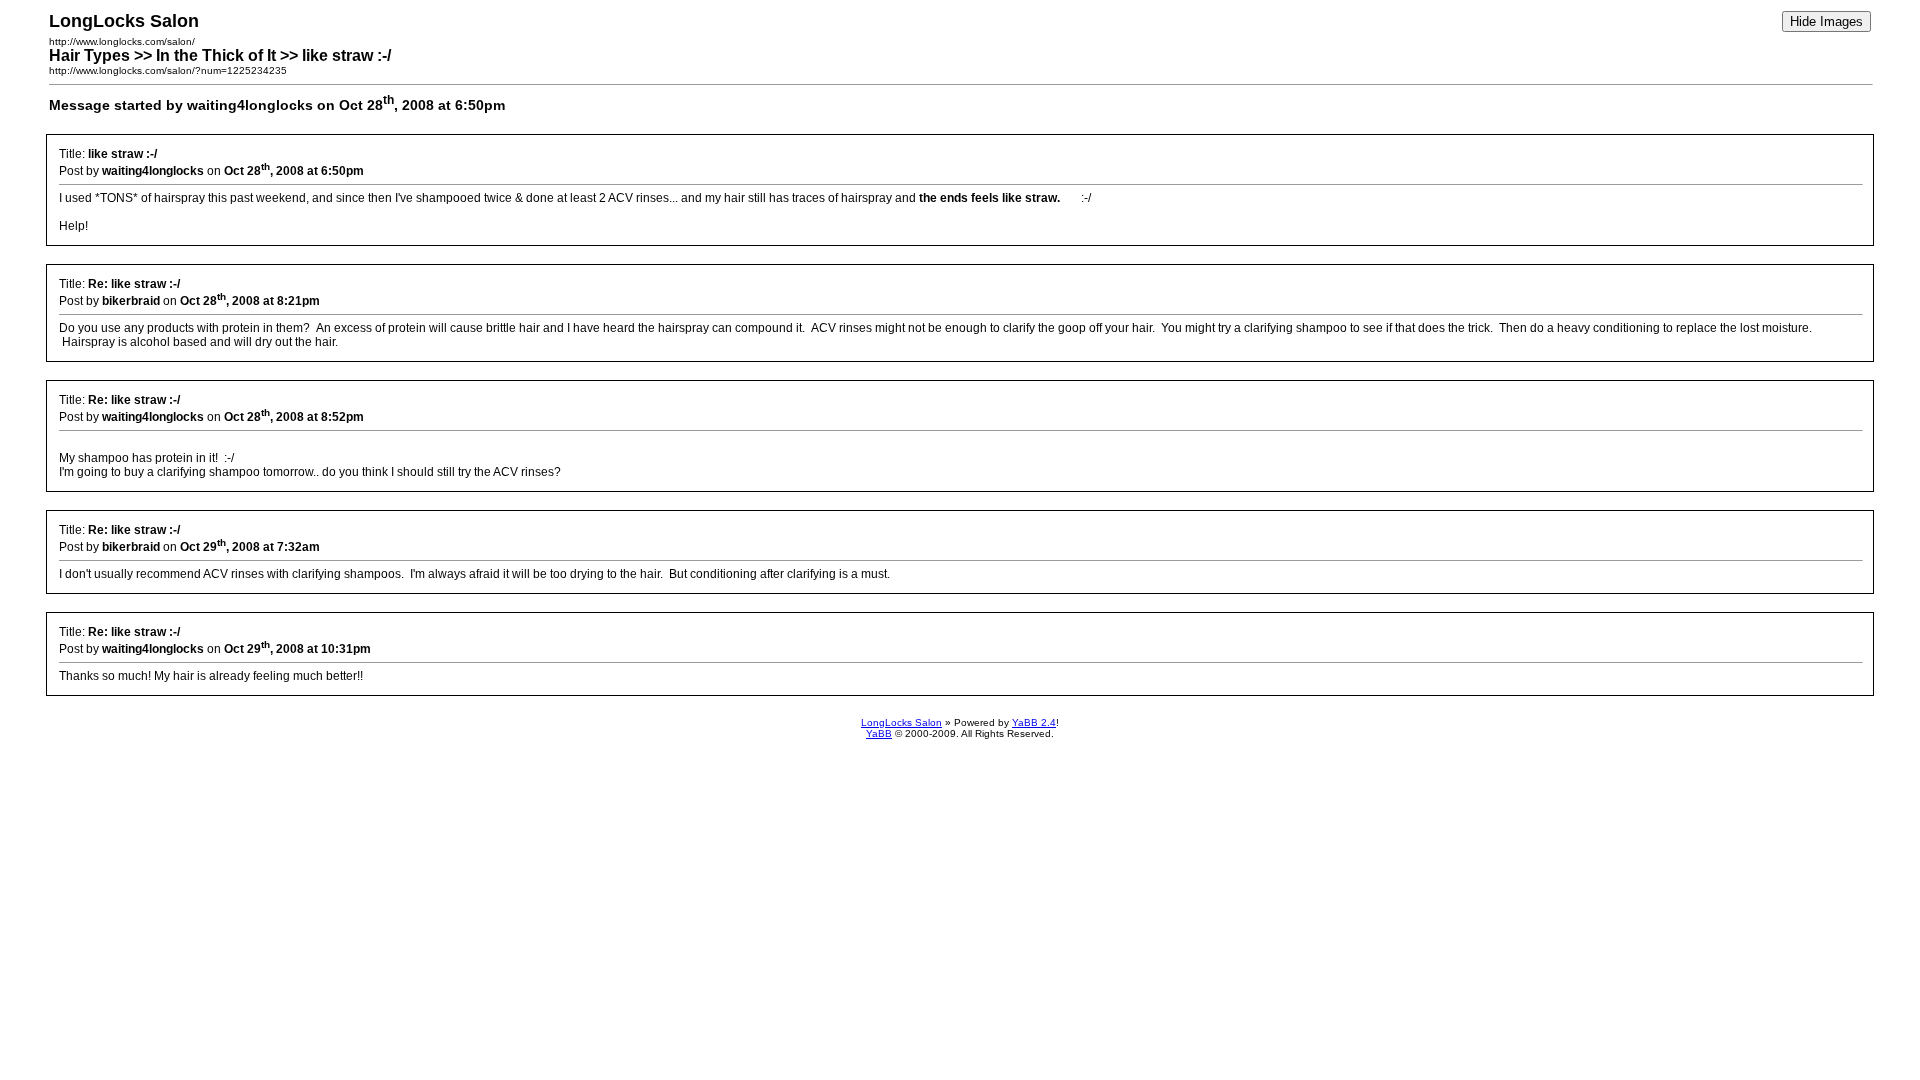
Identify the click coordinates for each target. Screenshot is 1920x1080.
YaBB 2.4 (1034, 722)
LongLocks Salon (901, 722)
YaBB (879, 733)
